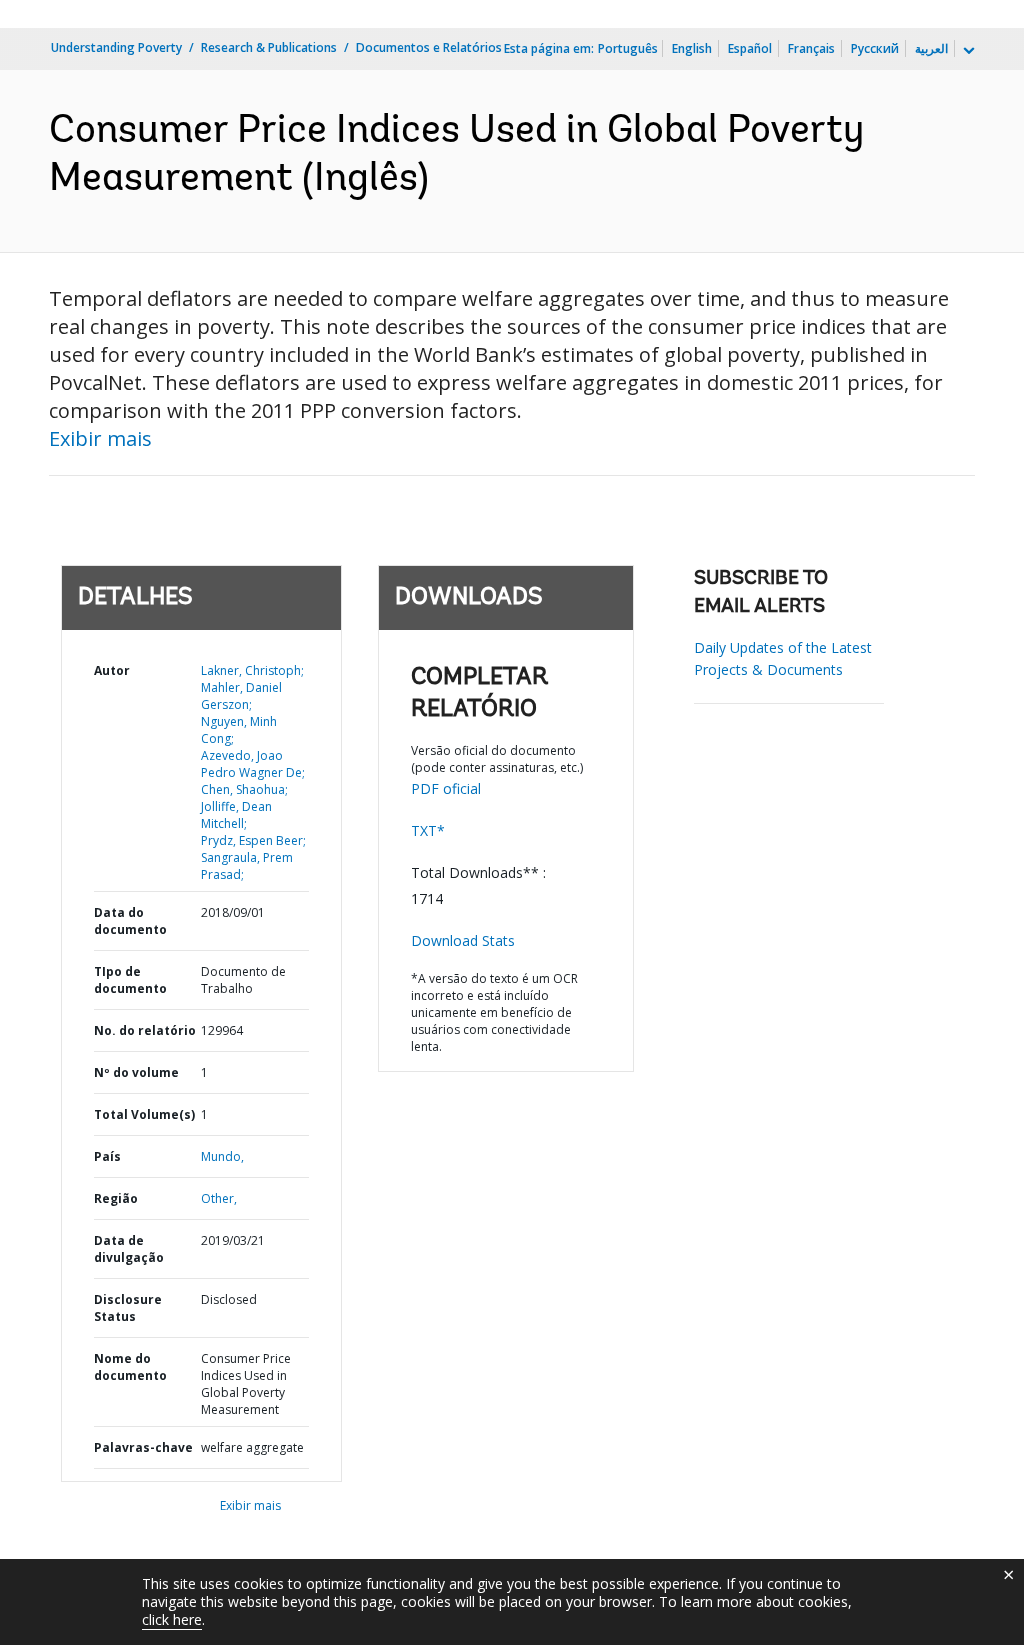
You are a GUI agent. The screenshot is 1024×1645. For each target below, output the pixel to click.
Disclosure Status (128, 1308)
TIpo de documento (130, 980)
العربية (931, 48)
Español (750, 48)
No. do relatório (145, 1030)
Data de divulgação (129, 1249)
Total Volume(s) (144, 1114)
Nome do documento (130, 1367)
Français (811, 48)
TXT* (428, 830)
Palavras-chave (143, 1447)
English (692, 48)
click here (172, 1619)
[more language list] (967, 51)
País (107, 1156)
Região (116, 1198)
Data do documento (130, 921)
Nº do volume (136, 1072)
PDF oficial (446, 788)
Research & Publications (269, 47)
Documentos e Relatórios (429, 47)
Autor (112, 670)
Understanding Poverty (116, 47)
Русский (875, 48)
